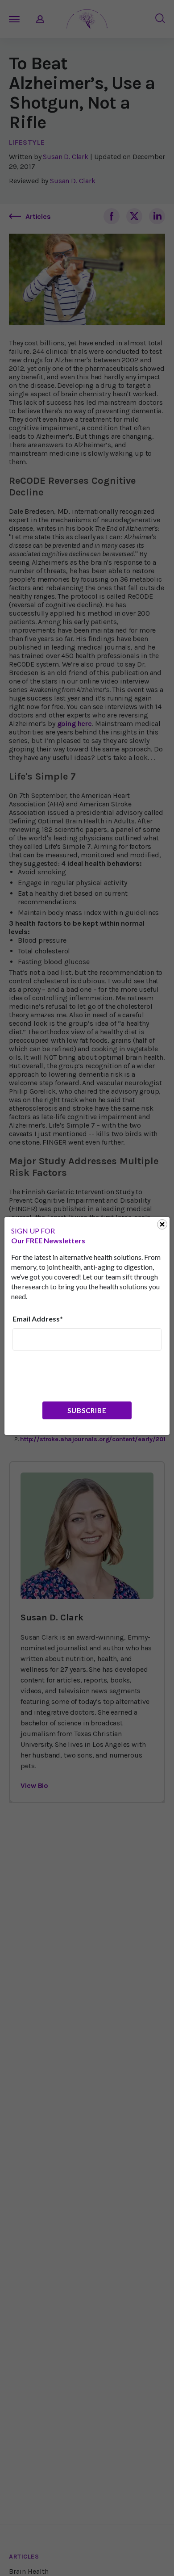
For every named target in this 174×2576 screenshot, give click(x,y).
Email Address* (38, 1319)
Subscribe (87, 1410)
